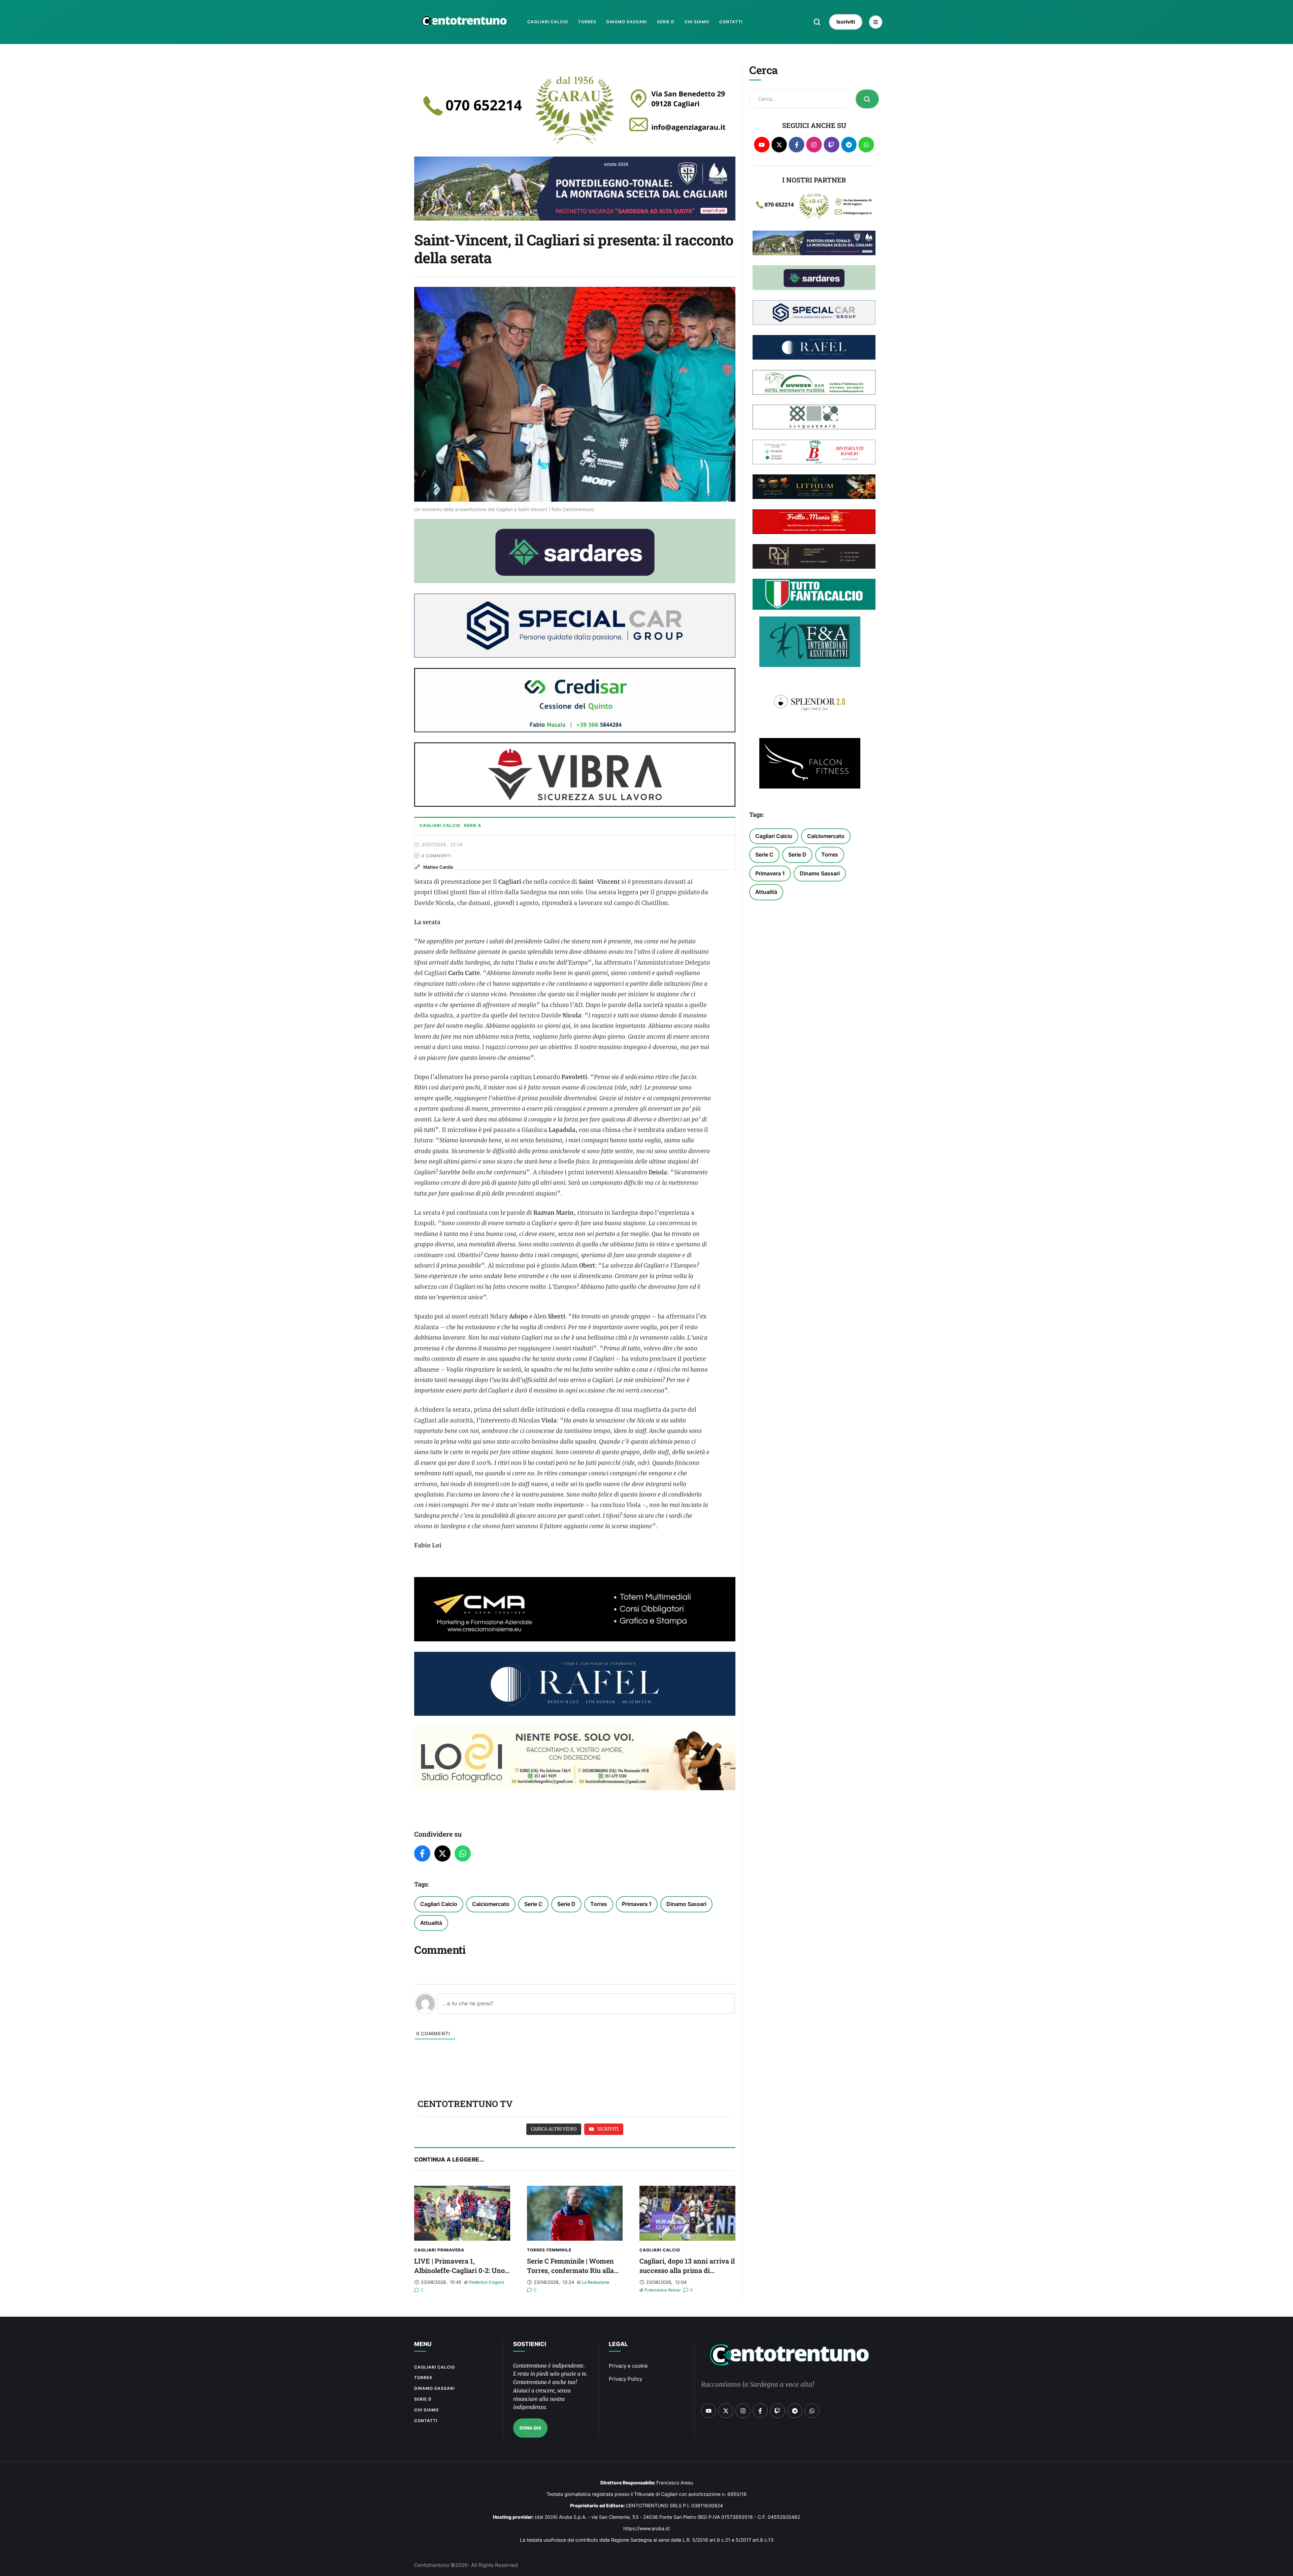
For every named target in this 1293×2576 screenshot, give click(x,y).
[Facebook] (422, 1853)
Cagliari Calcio (439, 1904)
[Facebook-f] (797, 145)
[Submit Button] (867, 99)
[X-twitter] (779, 145)
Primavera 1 (637, 1904)
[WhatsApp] (463, 1853)
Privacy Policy (625, 2379)
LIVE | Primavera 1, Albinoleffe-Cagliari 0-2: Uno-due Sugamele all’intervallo (461, 2270)
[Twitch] (832, 145)
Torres (599, 1904)
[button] (817, 22)
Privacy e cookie (628, 2366)
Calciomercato (491, 1904)
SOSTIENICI (530, 2344)
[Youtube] (762, 145)
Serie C (533, 1904)
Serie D (566, 1904)
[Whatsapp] (866, 145)
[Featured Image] (462, 2213)
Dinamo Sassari (686, 1904)
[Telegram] (849, 145)
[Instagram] (814, 145)
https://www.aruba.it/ (647, 2528)
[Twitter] (442, 1853)
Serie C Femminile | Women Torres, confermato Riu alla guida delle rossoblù (570, 2270)
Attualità (431, 1923)
